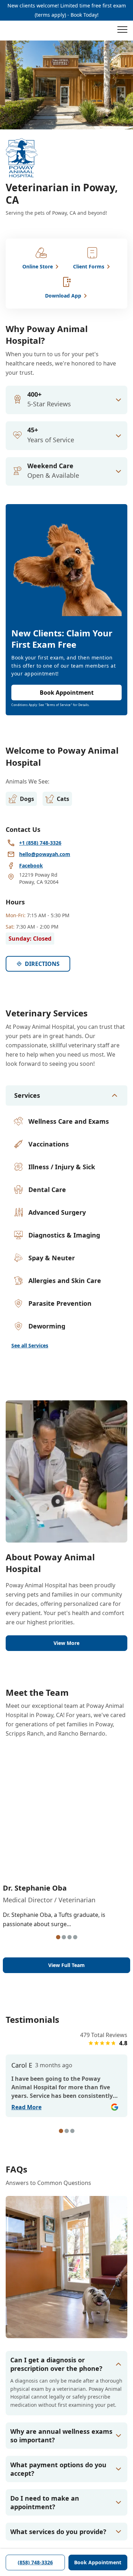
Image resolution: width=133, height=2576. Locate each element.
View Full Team (66, 1965)
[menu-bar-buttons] (122, 31)
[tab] (58, 1937)
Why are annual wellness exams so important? (61, 2436)
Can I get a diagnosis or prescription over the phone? (56, 2364)
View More (66, 1643)
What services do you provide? (58, 2532)
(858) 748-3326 (35, 2562)
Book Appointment (98, 2562)
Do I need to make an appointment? (45, 2502)
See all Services (30, 1345)
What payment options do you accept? (58, 2469)
